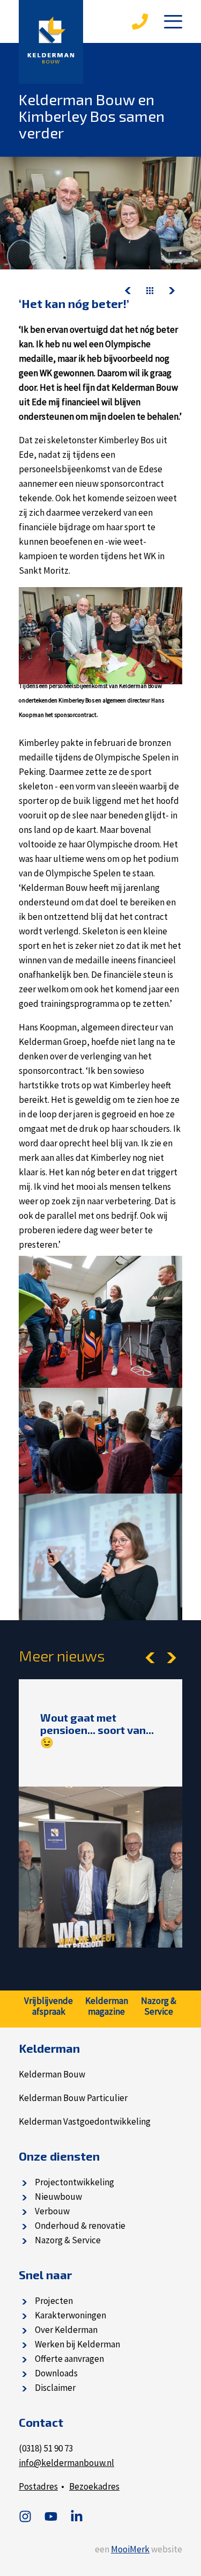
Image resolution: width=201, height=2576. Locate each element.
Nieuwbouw (58, 2197)
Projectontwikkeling (75, 2182)
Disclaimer (55, 2388)
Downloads (56, 2373)
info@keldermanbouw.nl (66, 2463)
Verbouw (52, 2211)
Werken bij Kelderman (77, 2344)
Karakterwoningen (70, 2315)
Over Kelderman (66, 2330)
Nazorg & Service (68, 2240)
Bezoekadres (94, 2486)
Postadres (38, 2486)
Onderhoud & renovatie (80, 2226)
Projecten (54, 2301)
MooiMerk (130, 2549)
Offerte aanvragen (69, 2359)
